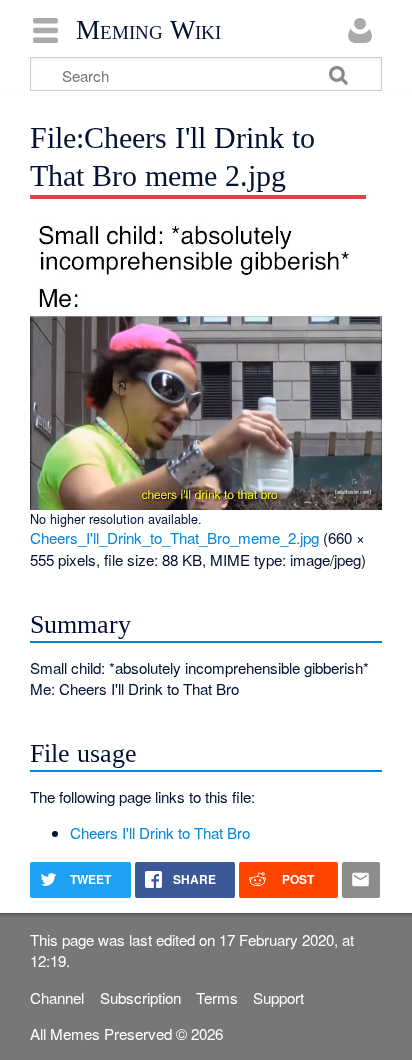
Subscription (140, 997)
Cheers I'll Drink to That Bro (160, 832)
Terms (217, 997)
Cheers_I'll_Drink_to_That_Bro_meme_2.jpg (174, 537)
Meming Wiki (148, 30)
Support (278, 997)
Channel (57, 997)
